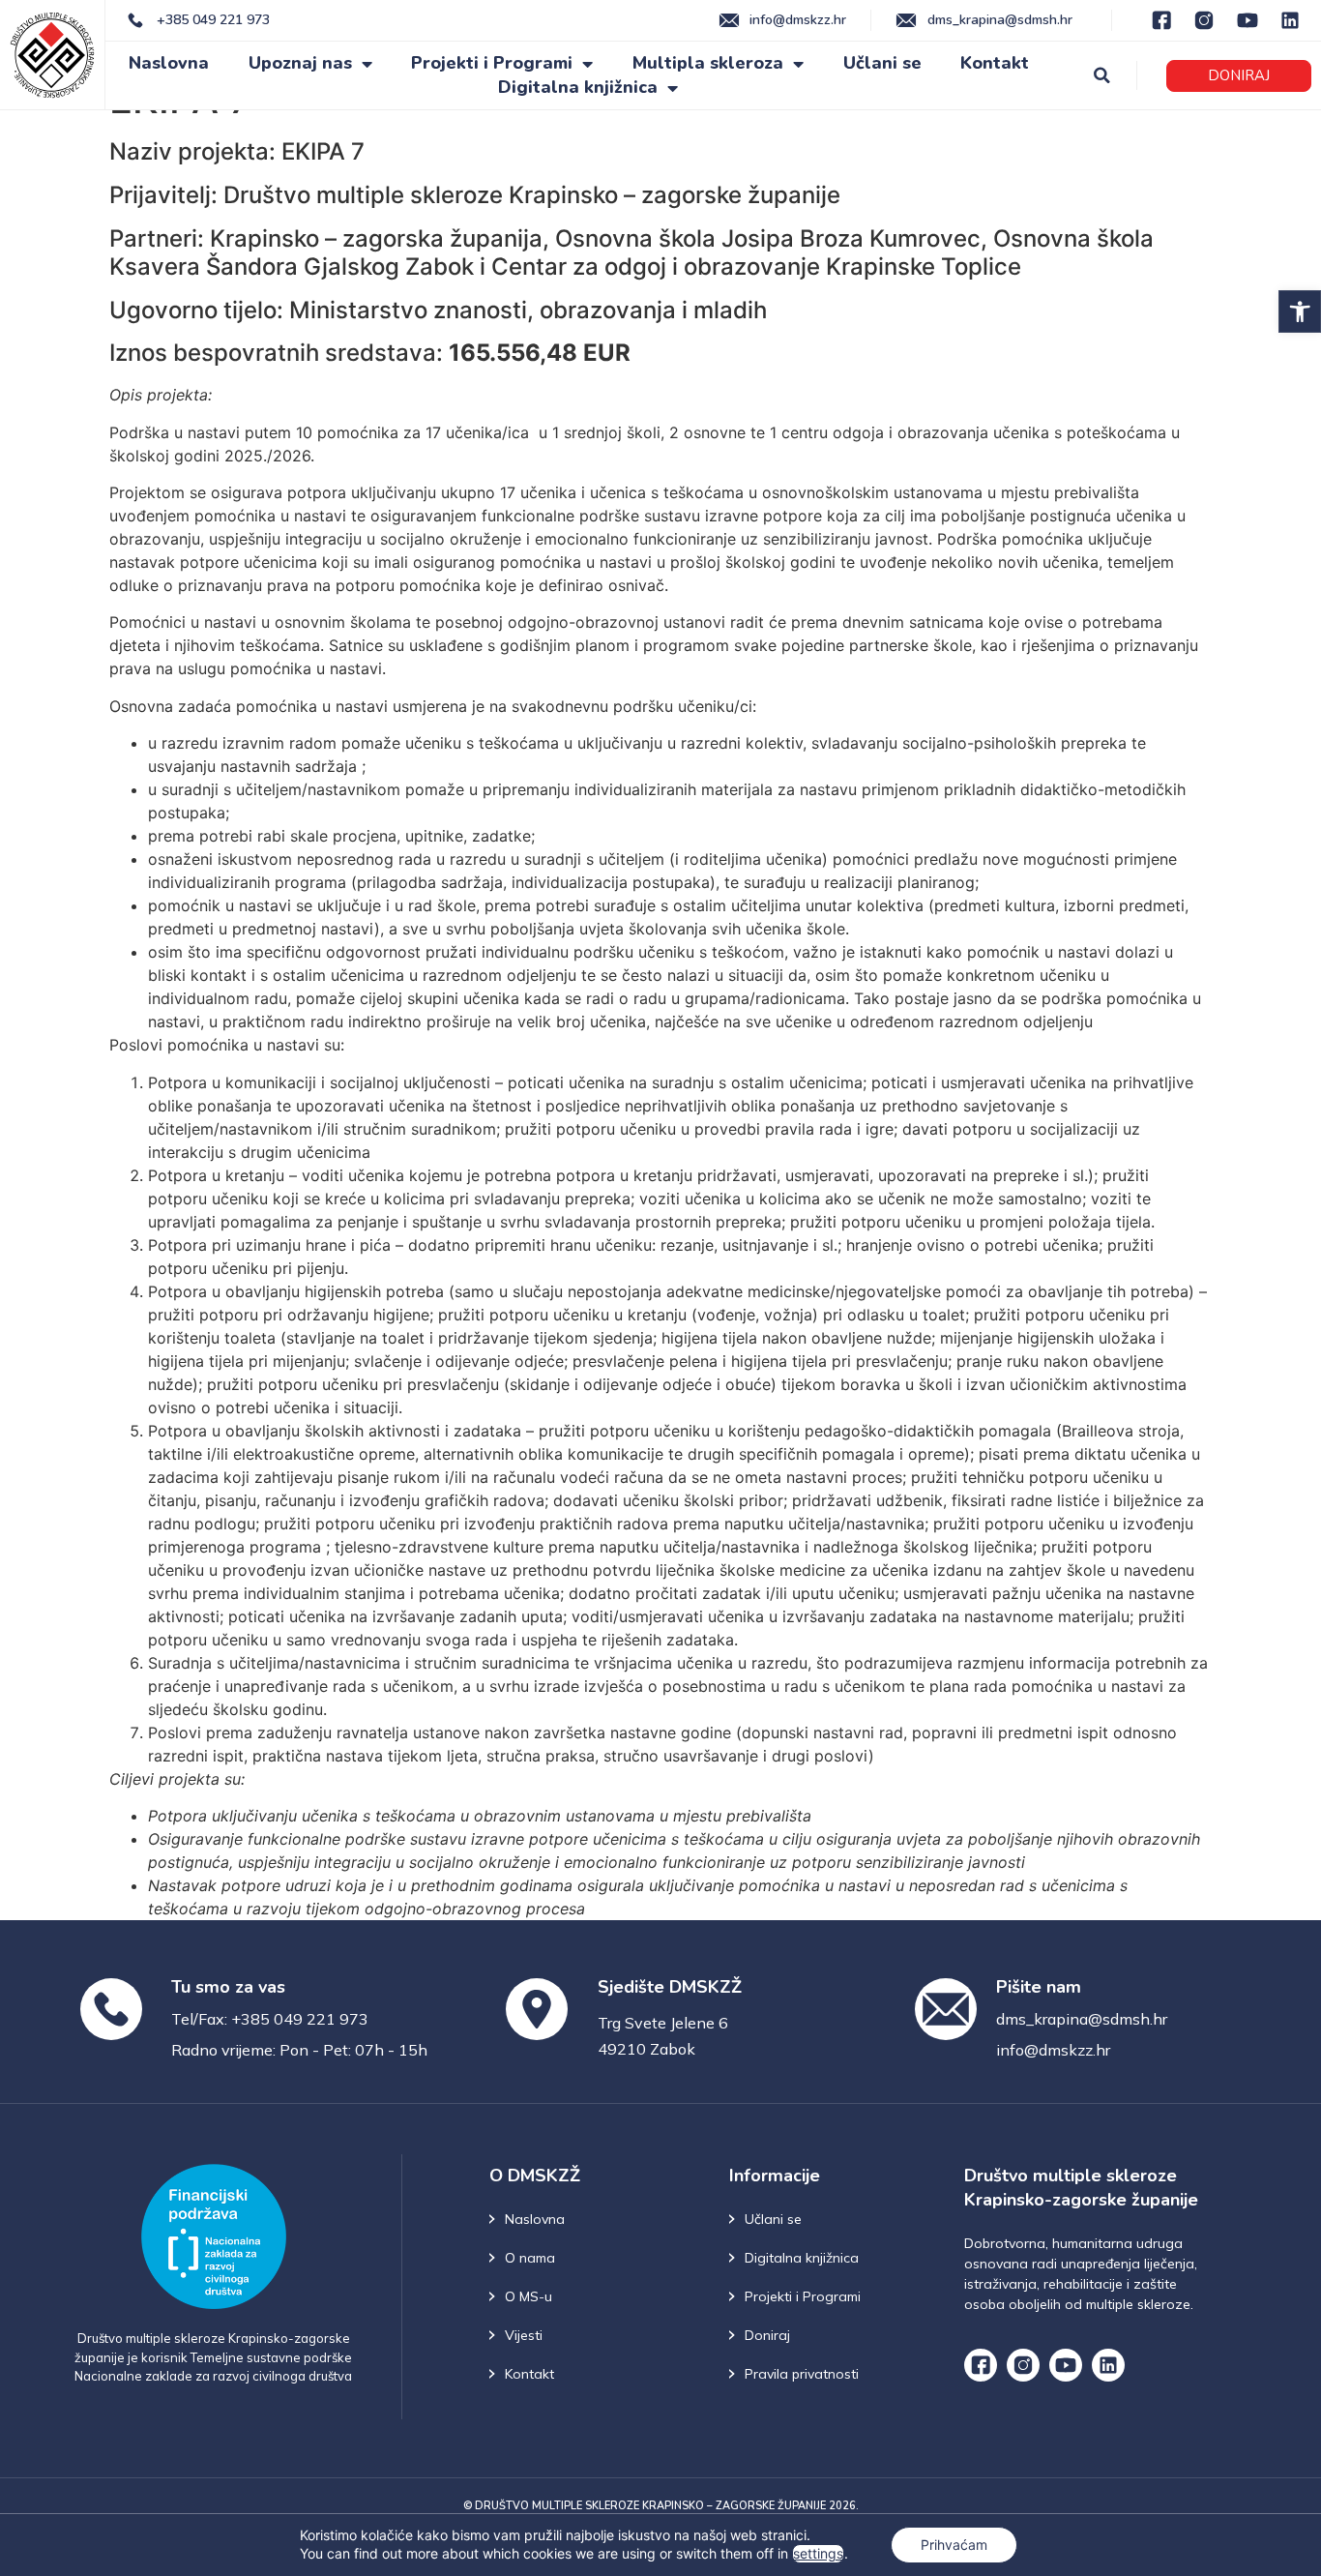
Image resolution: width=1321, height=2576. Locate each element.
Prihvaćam (954, 2545)
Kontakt (995, 63)
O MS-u (528, 2296)
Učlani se (882, 63)
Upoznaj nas (300, 63)
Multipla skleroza (708, 63)
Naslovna (169, 63)
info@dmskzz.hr (1053, 2050)
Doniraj (767, 2335)
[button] (1300, 311)
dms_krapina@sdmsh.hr (1082, 2019)
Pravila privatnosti (802, 2374)
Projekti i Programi (492, 63)
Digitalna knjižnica (578, 87)
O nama (530, 2258)
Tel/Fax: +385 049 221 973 (270, 2019)
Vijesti (524, 2335)
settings (818, 2553)
